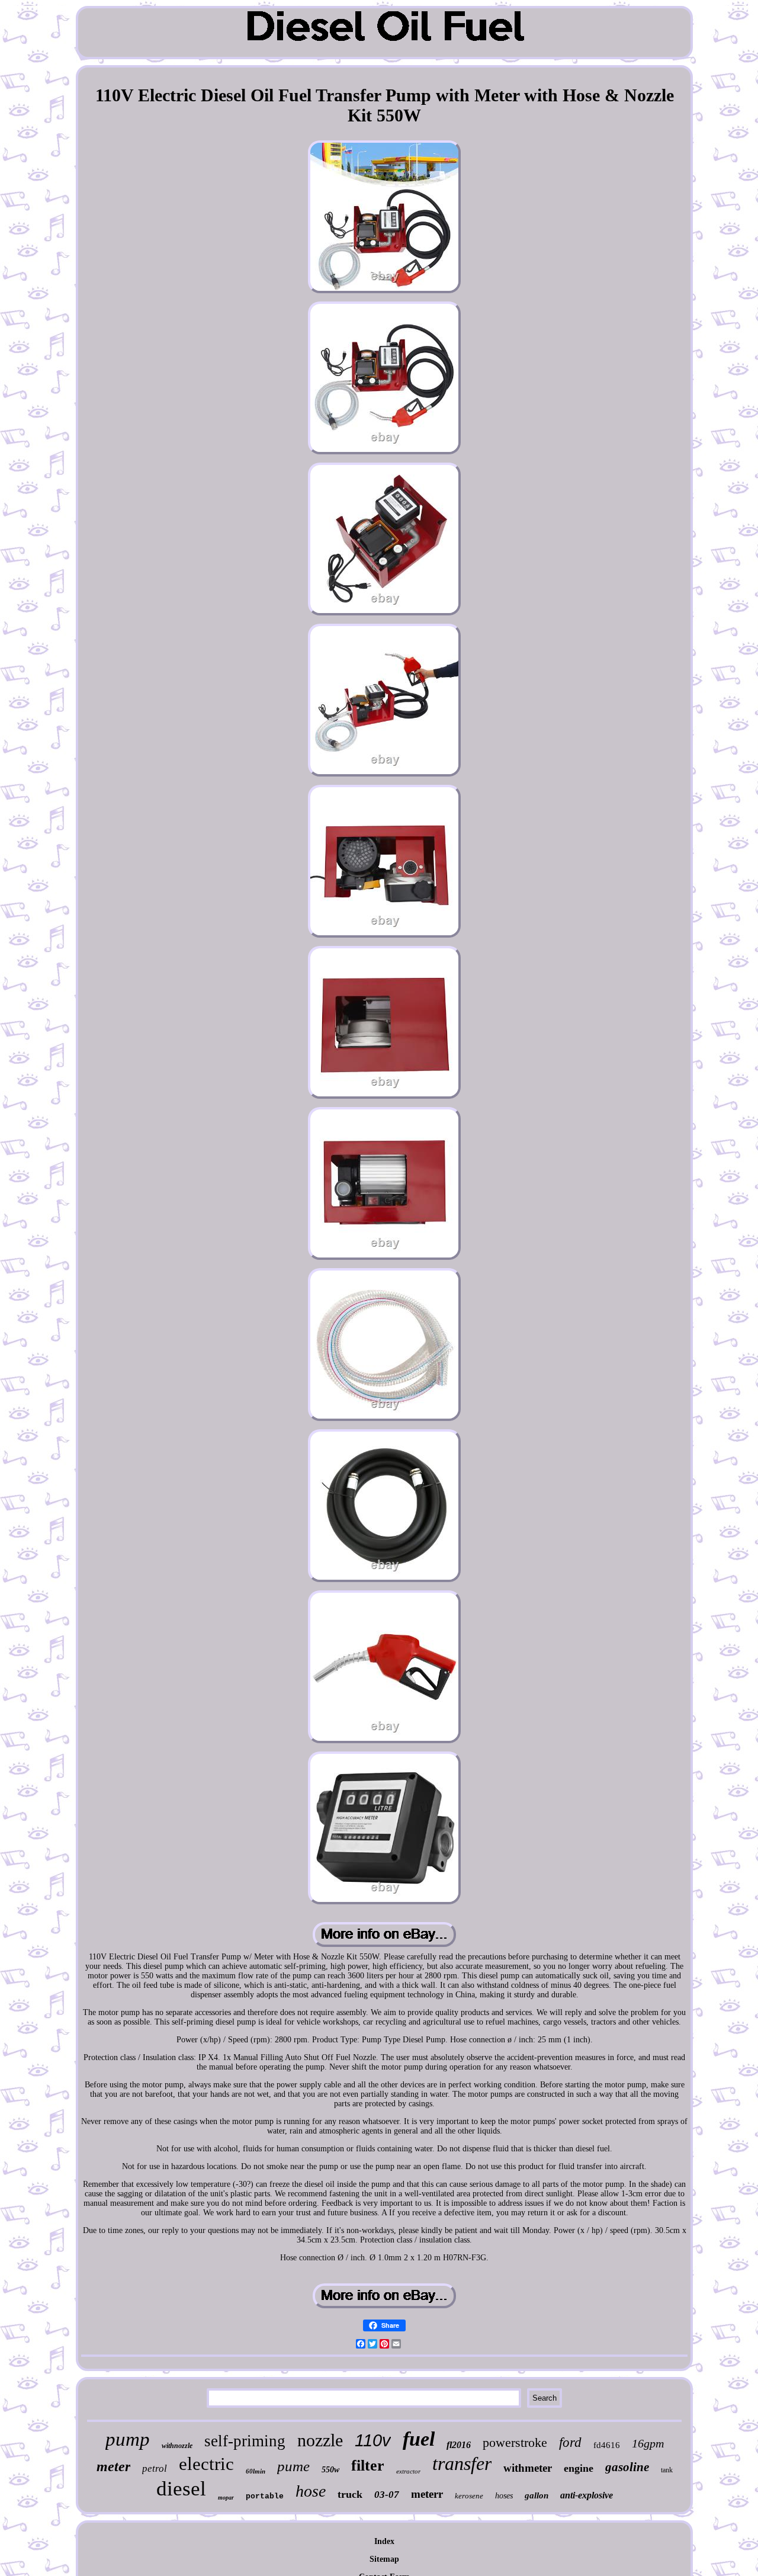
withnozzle (177, 2446)
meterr (427, 2494)
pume (293, 2466)
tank (667, 2470)
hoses (504, 2496)
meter (113, 2466)
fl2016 (459, 2445)
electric (206, 2464)
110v (373, 2440)
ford (570, 2442)
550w (330, 2470)
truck (350, 2494)
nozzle (320, 2440)
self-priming (245, 2441)
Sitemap (384, 2559)
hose (311, 2491)
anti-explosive (587, 2495)
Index (384, 2541)
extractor (408, 2471)
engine (579, 2468)
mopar (226, 2498)
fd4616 (607, 2445)
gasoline (627, 2467)
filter (368, 2466)
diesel (181, 2489)
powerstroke (515, 2442)
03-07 (387, 2495)
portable (265, 2496)
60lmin (256, 2471)
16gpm (648, 2443)
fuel (419, 2439)
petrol (155, 2468)
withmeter (528, 2468)
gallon (537, 2495)
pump (128, 2439)
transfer (462, 2463)
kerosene (469, 2496)
